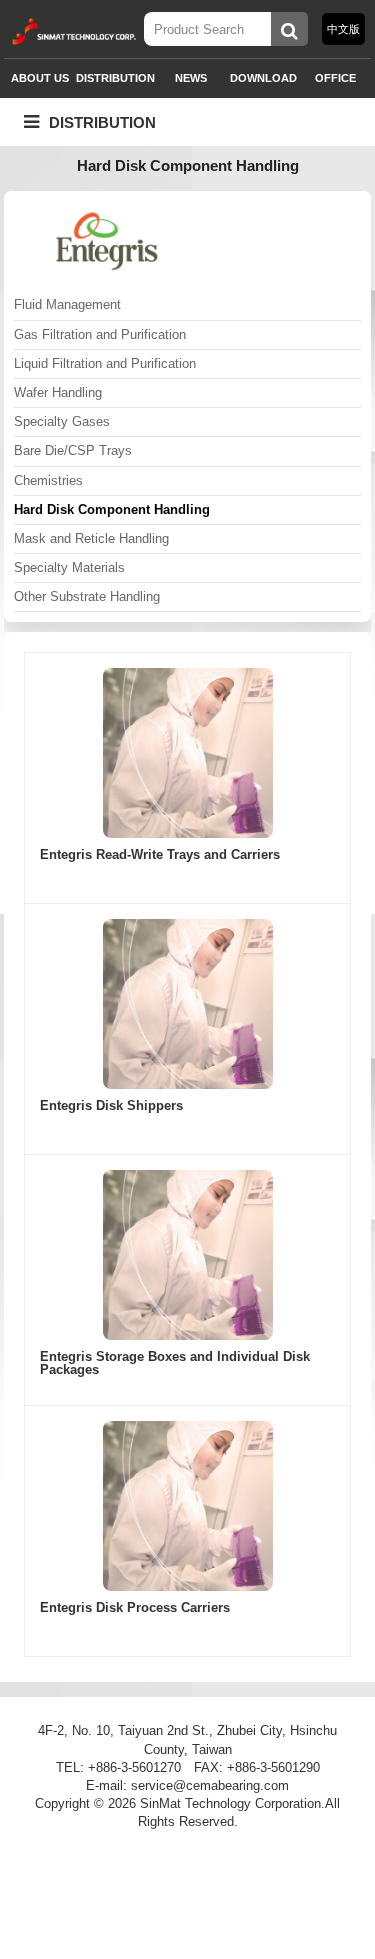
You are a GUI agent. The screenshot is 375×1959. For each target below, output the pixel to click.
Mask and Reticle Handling (91, 538)
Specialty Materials (69, 567)
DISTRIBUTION (115, 78)
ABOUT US (40, 78)
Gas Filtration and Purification (100, 334)
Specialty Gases (62, 421)
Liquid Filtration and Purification (105, 363)
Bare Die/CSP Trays (73, 450)
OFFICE (335, 78)
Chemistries (48, 480)
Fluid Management (67, 304)
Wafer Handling (58, 392)
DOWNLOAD (263, 78)
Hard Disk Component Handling (112, 509)
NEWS (191, 78)
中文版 (343, 29)
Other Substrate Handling (87, 596)
